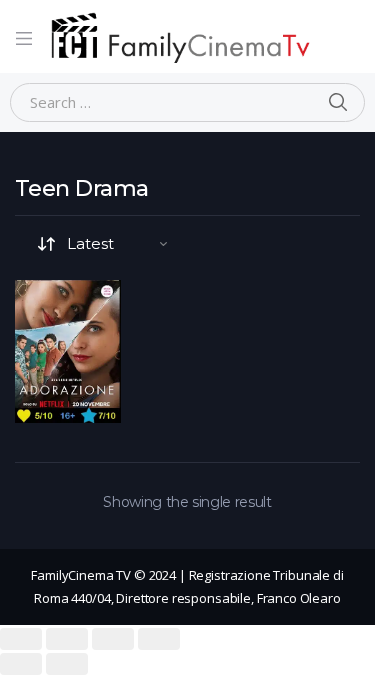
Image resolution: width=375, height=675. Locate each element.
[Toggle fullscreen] (113, 639)
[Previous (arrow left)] (21, 664)
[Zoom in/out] (159, 639)
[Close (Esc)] (21, 639)
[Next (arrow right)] (67, 664)
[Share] (67, 639)
